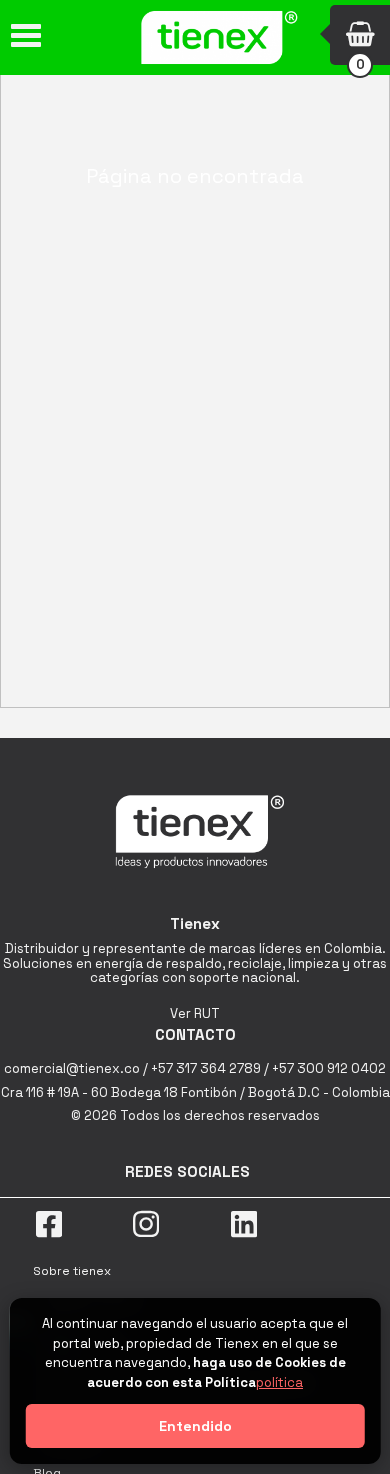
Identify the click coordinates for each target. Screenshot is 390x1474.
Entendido (195, 1426)
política (279, 1382)
